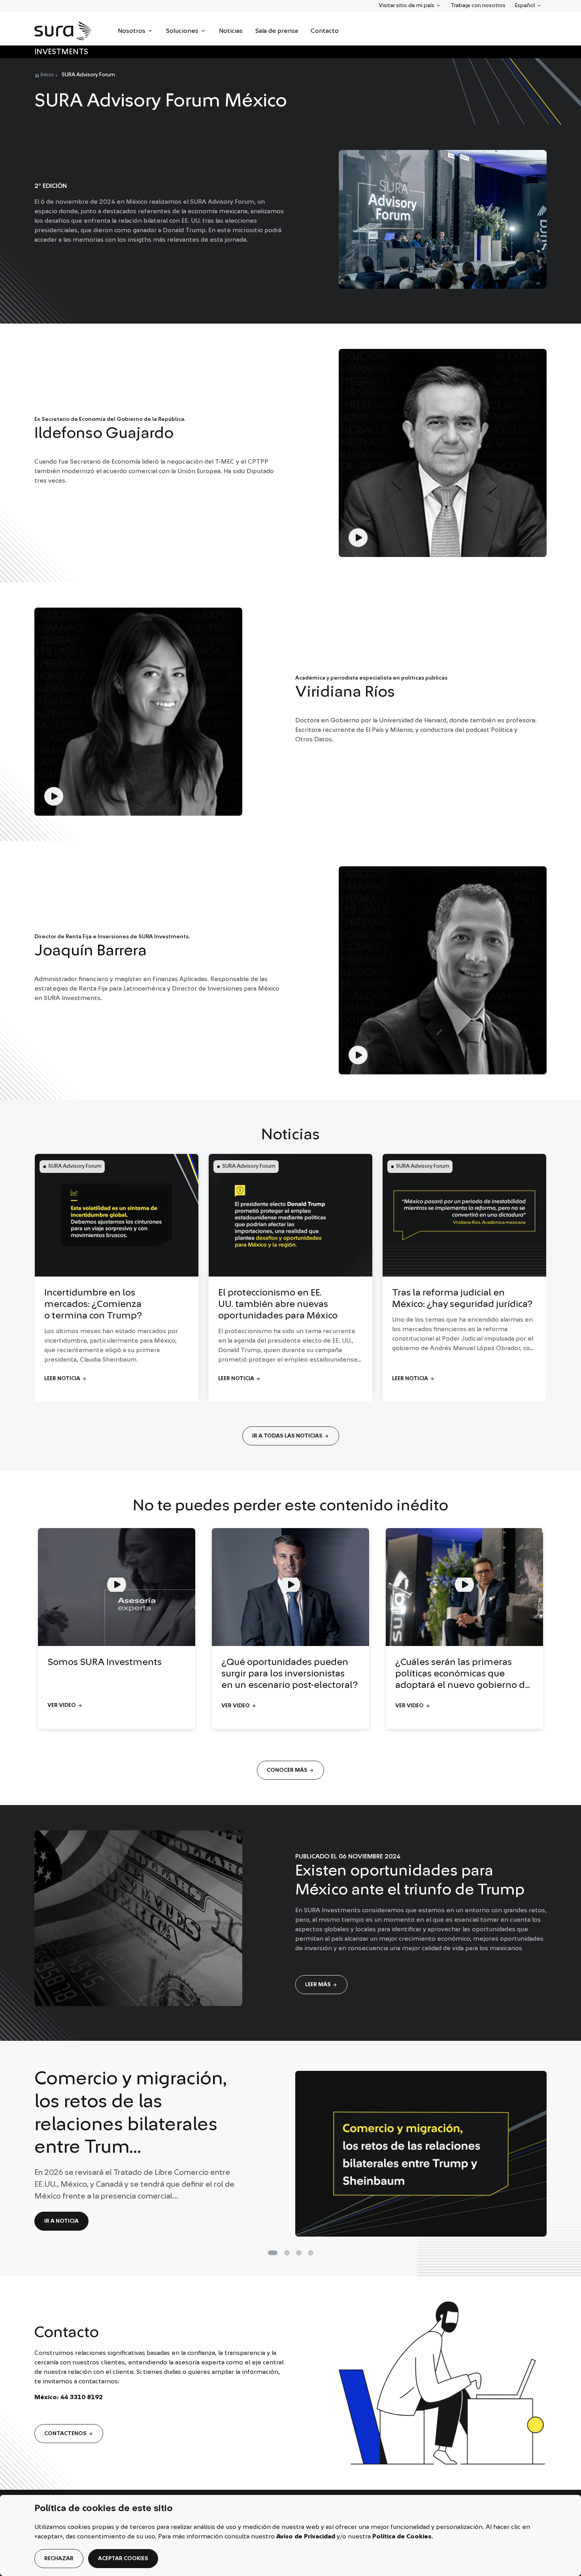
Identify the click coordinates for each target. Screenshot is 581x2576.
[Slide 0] (273, 2253)
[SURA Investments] (63, 31)
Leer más (321, 1985)
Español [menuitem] (528, 5)
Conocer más (290, 1770)
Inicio (47, 75)
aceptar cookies (123, 2559)
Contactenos (69, 2434)
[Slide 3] (311, 2253)
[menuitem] (136, 31)
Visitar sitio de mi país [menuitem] (406, 5)
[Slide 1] (287, 2253)
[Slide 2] (299, 2253)
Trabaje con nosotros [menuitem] (478, 6)
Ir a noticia (61, 2221)
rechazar (59, 2559)
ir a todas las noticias (291, 1436)
